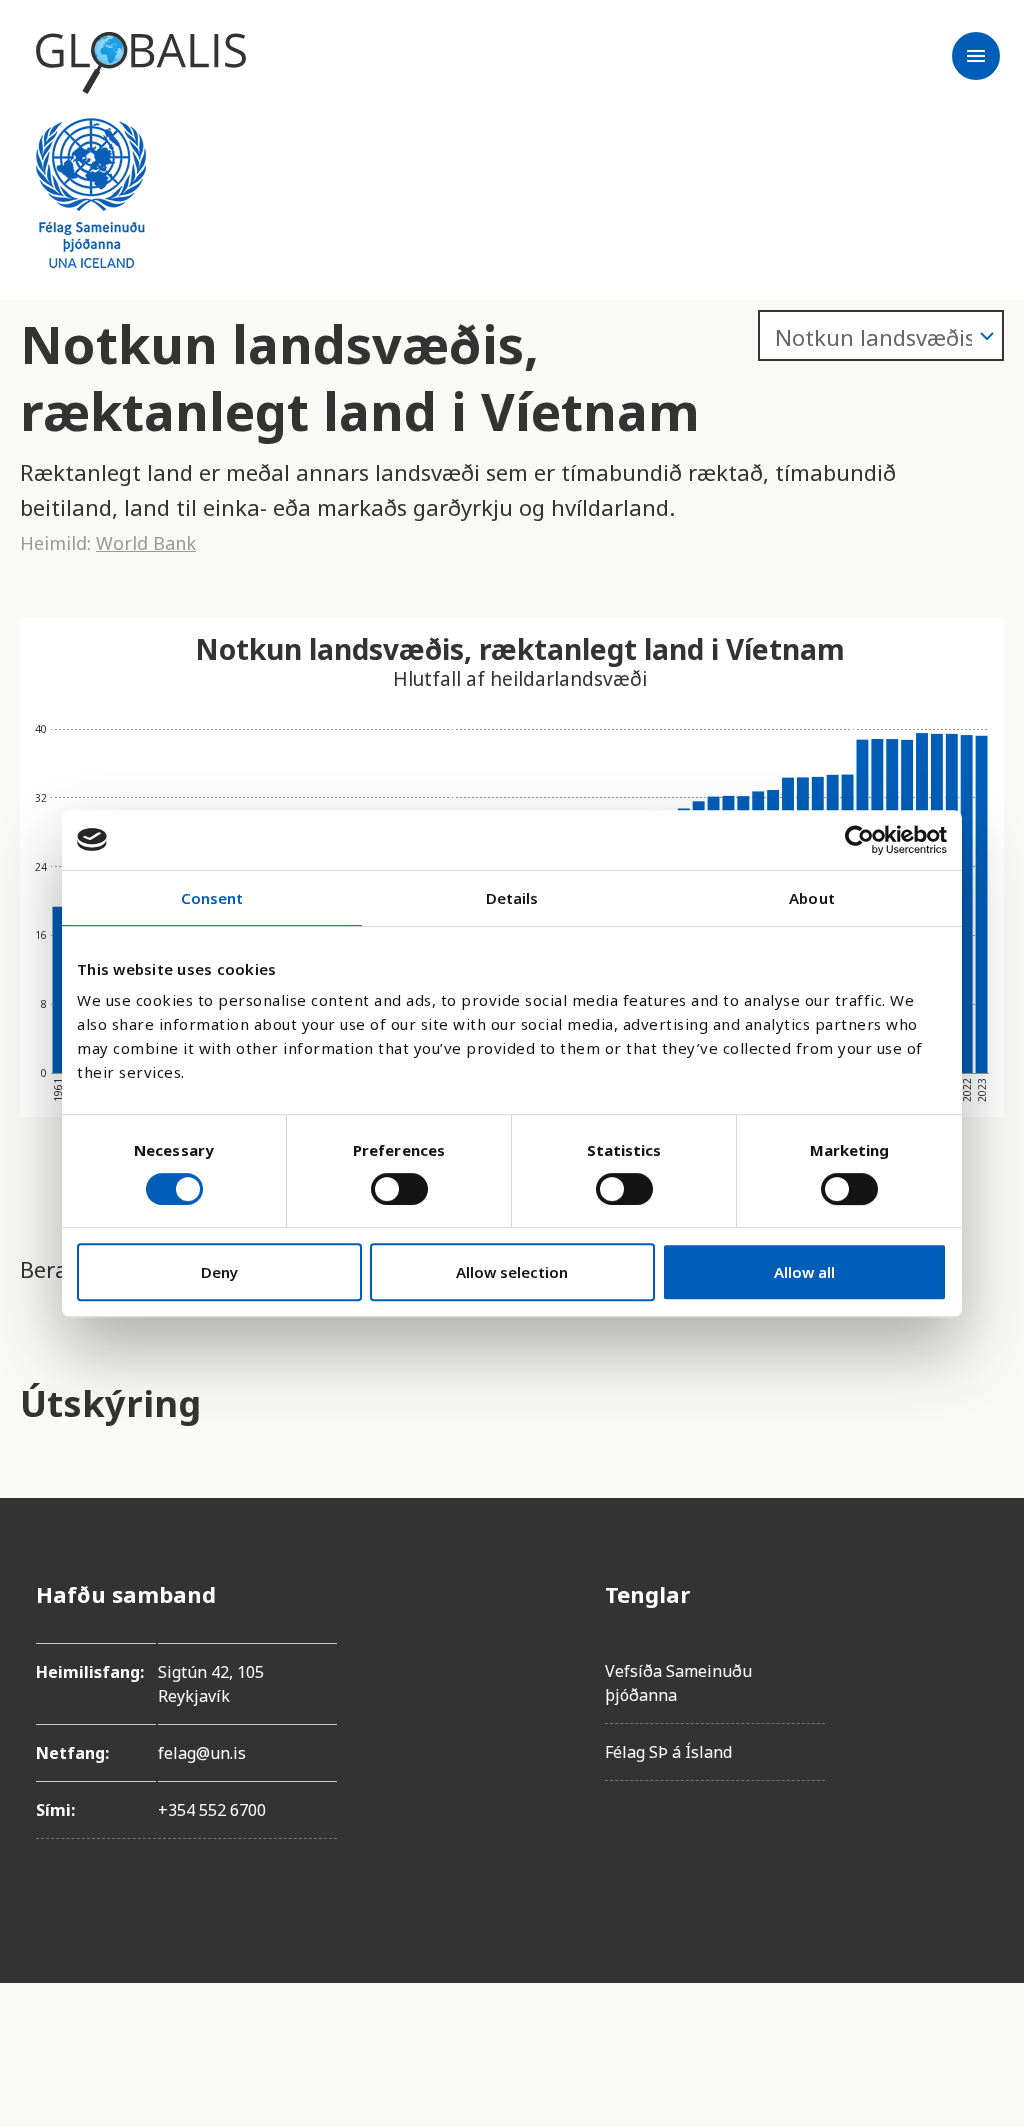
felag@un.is (202, 1753)
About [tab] (812, 898)
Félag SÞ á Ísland (668, 1752)
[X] (972, 1706)
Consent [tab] (212, 898)
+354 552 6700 (212, 1810)
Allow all (804, 1272)
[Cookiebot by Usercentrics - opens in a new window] (859, 840)
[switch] (399, 1189)
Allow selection (512, 1272)
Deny (219, 1272)
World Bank (146, 543)
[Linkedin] (972, 1762)
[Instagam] (972, 1650)
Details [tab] (512, 898)
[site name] (141, 63)
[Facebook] (972, 1594)
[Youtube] (972, 1818)
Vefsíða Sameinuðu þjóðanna (678, 1683)
